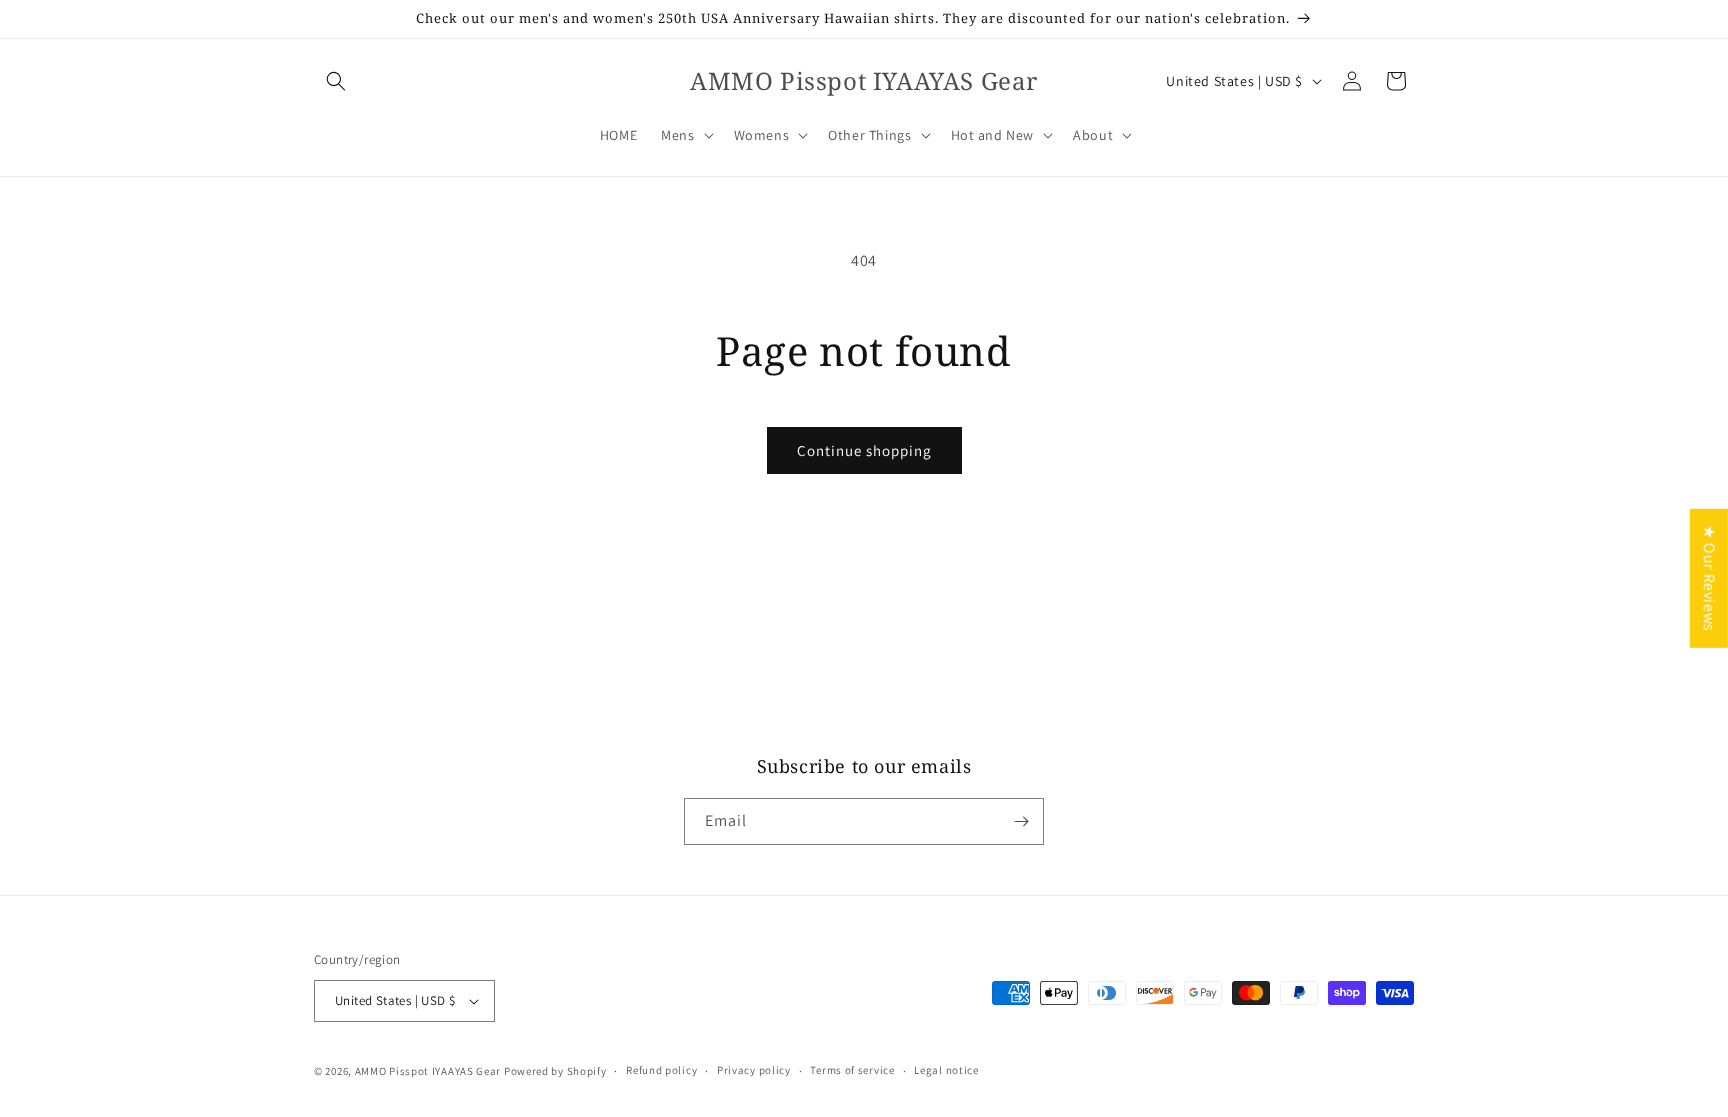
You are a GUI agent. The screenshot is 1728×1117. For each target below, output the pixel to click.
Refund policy (661, 1070)
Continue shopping (864, 450)
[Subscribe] (1021, 821)
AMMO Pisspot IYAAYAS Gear (428, 1071)
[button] (336, 81)
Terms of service (852, 1070)
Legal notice (946, 1070)
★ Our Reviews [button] (1709, 577)
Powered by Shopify (555, 1071)
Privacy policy (754, 1070)
